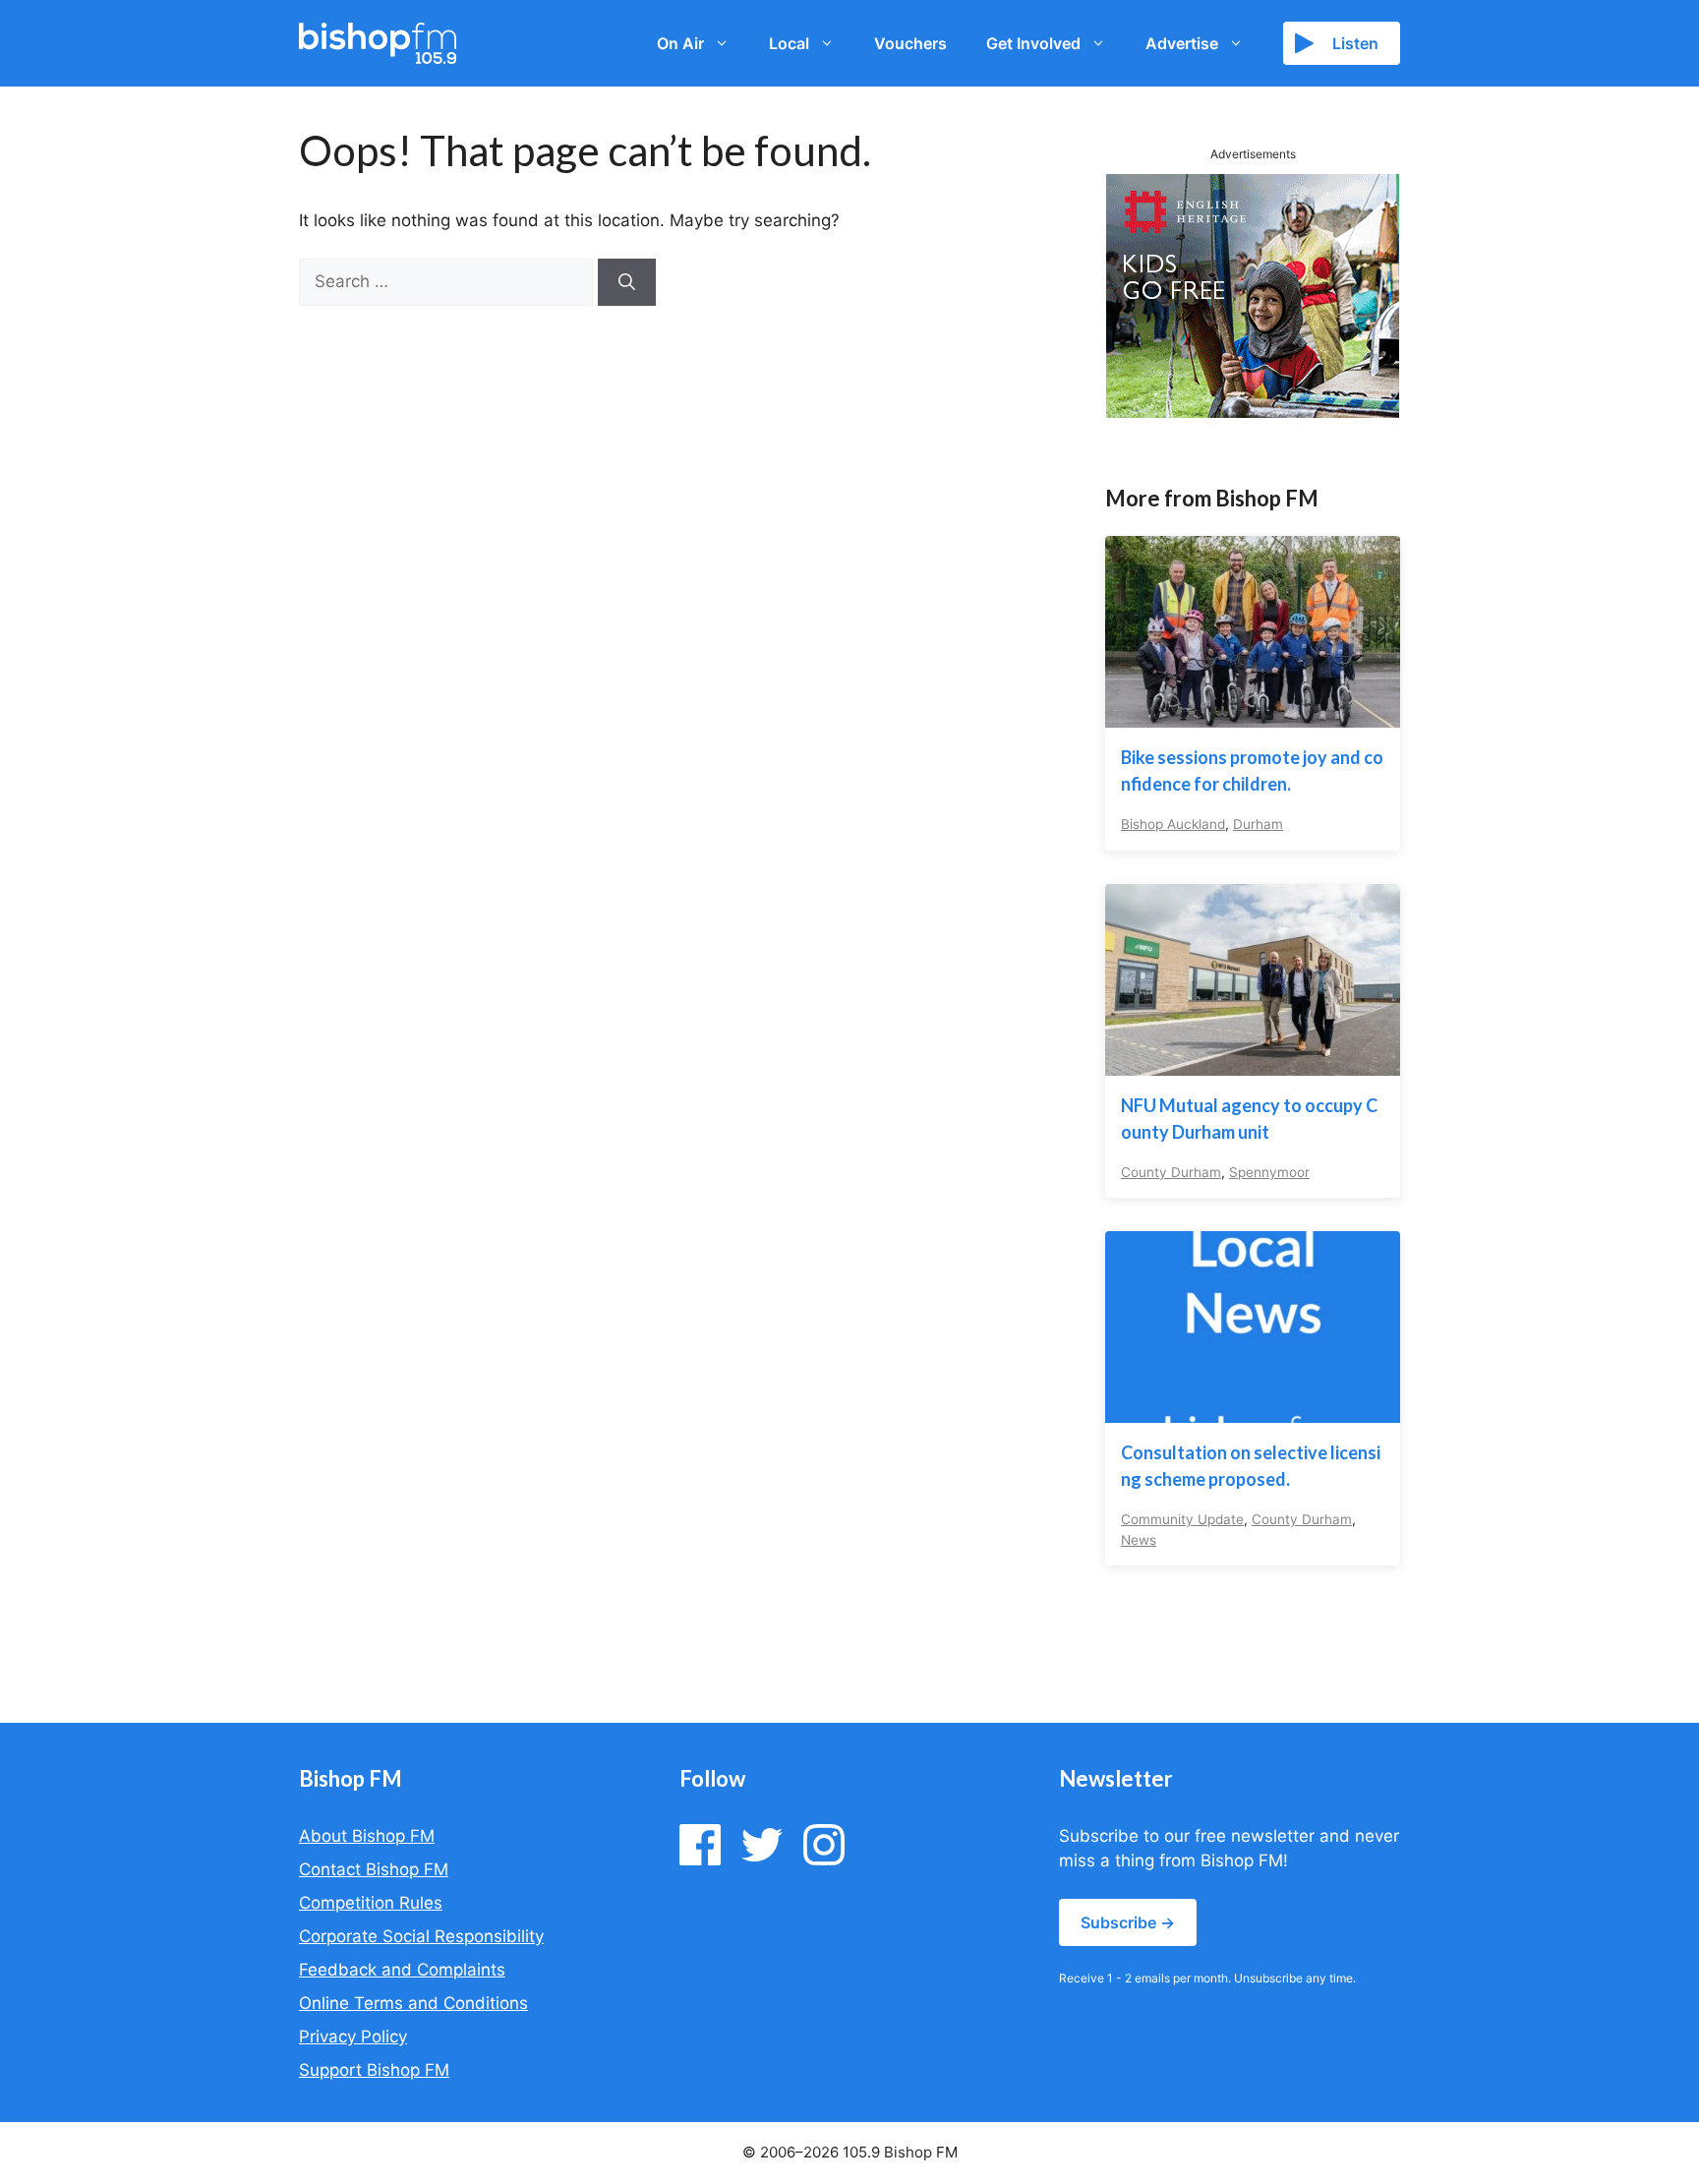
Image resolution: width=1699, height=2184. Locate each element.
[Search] (627, 282)
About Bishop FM (367, 1836)
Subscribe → (1128, 1922)
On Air (680, 43)
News (1139, 1540)
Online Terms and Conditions (413, 2003)
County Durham (1171, 1172)
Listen (1355, 43)
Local (789, 43)
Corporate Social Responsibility (421, 1936)
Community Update (1182, 1519)
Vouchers (910, 43)
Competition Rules (371, 1903)
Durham (1258, 824)
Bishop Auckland (1173, 824)
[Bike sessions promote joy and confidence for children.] (1253, 715)
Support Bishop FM (374, 2070)
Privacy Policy (353, 2036)
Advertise (1182, 43)
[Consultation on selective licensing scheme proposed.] (1253, 1410)
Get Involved (1033, 43)
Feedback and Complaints (402, 1970)
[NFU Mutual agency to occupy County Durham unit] (1253, 1062)
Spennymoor (1269, 1172)
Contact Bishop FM (374, 1869)
